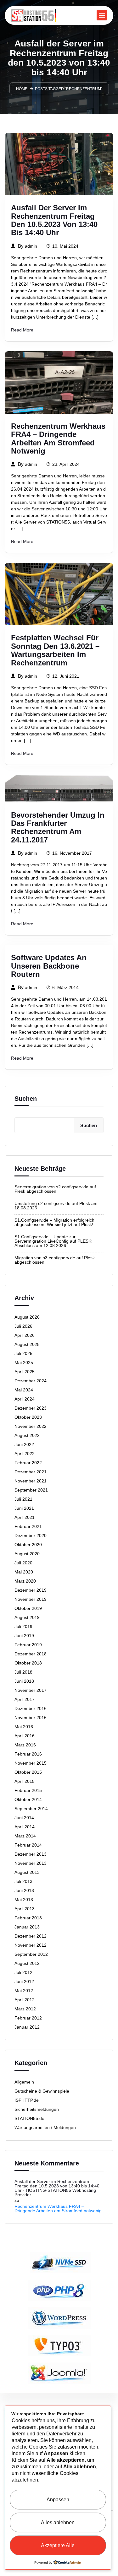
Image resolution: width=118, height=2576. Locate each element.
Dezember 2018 (31, 1654)
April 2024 (25, 1399)
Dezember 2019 (31, 1590)
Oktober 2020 (28, 1545)
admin (31, 246)
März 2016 (25, 1745)
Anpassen (58, 2500)
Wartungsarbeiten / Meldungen (45, 2127)
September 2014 (31, 1809)
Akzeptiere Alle (58, 2545)
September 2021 (31, 1490)
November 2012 (31, 1945)
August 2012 (27, 1963)
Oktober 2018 (28, 1663)
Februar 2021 (28, 1526)
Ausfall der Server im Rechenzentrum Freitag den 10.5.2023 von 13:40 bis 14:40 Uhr (54, 220)
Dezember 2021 (31, 1472)
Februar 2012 (28, 2018)
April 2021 (25, 1517)
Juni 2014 (24, 1818)
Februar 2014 (28, 1845)
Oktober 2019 (28, 1608)
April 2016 (25, 1736)
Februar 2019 (28, 1645)
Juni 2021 (24, 1508)
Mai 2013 (24, 1900)
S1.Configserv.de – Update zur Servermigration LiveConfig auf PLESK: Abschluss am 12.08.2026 (53, 1241)
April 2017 (25, 1699)
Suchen (26, 1099)
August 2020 (27, 1554)
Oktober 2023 (28, 1417)
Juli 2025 (23, 1353)
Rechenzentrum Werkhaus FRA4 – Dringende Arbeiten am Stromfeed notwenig (58, 439)
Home (22, 89)
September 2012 (31, 1954)
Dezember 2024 (31, 1381)
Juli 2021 (23, 1499)
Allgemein (24, 2082)
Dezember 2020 (31, 1535)
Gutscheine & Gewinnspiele (42, 2091)
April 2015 (25, 1781)
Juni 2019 (24, 1636)
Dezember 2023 (31, 1408)
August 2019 (27, 1617)
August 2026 (27, 1317)
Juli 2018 (23, 1672)
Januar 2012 (27, 2027)
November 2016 (31, 1718)
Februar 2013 (28, 1918)
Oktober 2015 (28, 1772)
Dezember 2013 (31, 1854)
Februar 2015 (28, 1790)
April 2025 (25, 1372)
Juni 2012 (24, 1982)
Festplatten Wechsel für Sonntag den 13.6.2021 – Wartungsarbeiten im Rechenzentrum (55, 650)
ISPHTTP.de (27, 2100)
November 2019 (31, 1599)
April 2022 (25, 1454)
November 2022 (31, 1426)
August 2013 (27, 1872)
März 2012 (25, 2009)
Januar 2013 (27, 1927)
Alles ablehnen (58, 2522)
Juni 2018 (24, 1681)
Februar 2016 (28, 1754)
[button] (102, 15)
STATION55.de (29, 2118)
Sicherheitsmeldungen (37, 2109)
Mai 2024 (24, 1390)
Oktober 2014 (28, 1799)
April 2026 (25, 1335)
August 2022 (27, 1435)
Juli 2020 (23, 1563)
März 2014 (25, 1836)
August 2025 (27, 1344)
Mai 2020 (24, 1572)
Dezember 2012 (31, 1936)
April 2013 (25, 1909)
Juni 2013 (24, 1890)
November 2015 (31, 1763)
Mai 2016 (24, 1727)
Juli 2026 (23, 1326)
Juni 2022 (24, 1444)
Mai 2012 (24, 1991)
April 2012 (25, 2000)
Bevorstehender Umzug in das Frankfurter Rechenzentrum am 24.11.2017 (58, 828)
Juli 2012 (23, 1972)
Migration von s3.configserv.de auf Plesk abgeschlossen (55, 1260)
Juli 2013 (23, 1881)
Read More (22, 330)
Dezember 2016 (31, 1708)
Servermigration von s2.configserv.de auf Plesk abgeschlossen (55, 1189)
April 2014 (25, 1827)
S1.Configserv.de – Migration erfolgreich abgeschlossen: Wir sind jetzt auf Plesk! (54, 1222)
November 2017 (31, 1690)
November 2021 (31, 1481)
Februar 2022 (28, 1463)
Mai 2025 (24, 1363)
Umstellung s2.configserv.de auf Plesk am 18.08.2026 (56, 1206)
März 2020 (25, 1581)
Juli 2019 (23, 1627)
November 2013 (31, 1863)
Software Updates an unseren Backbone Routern (49, 966)
